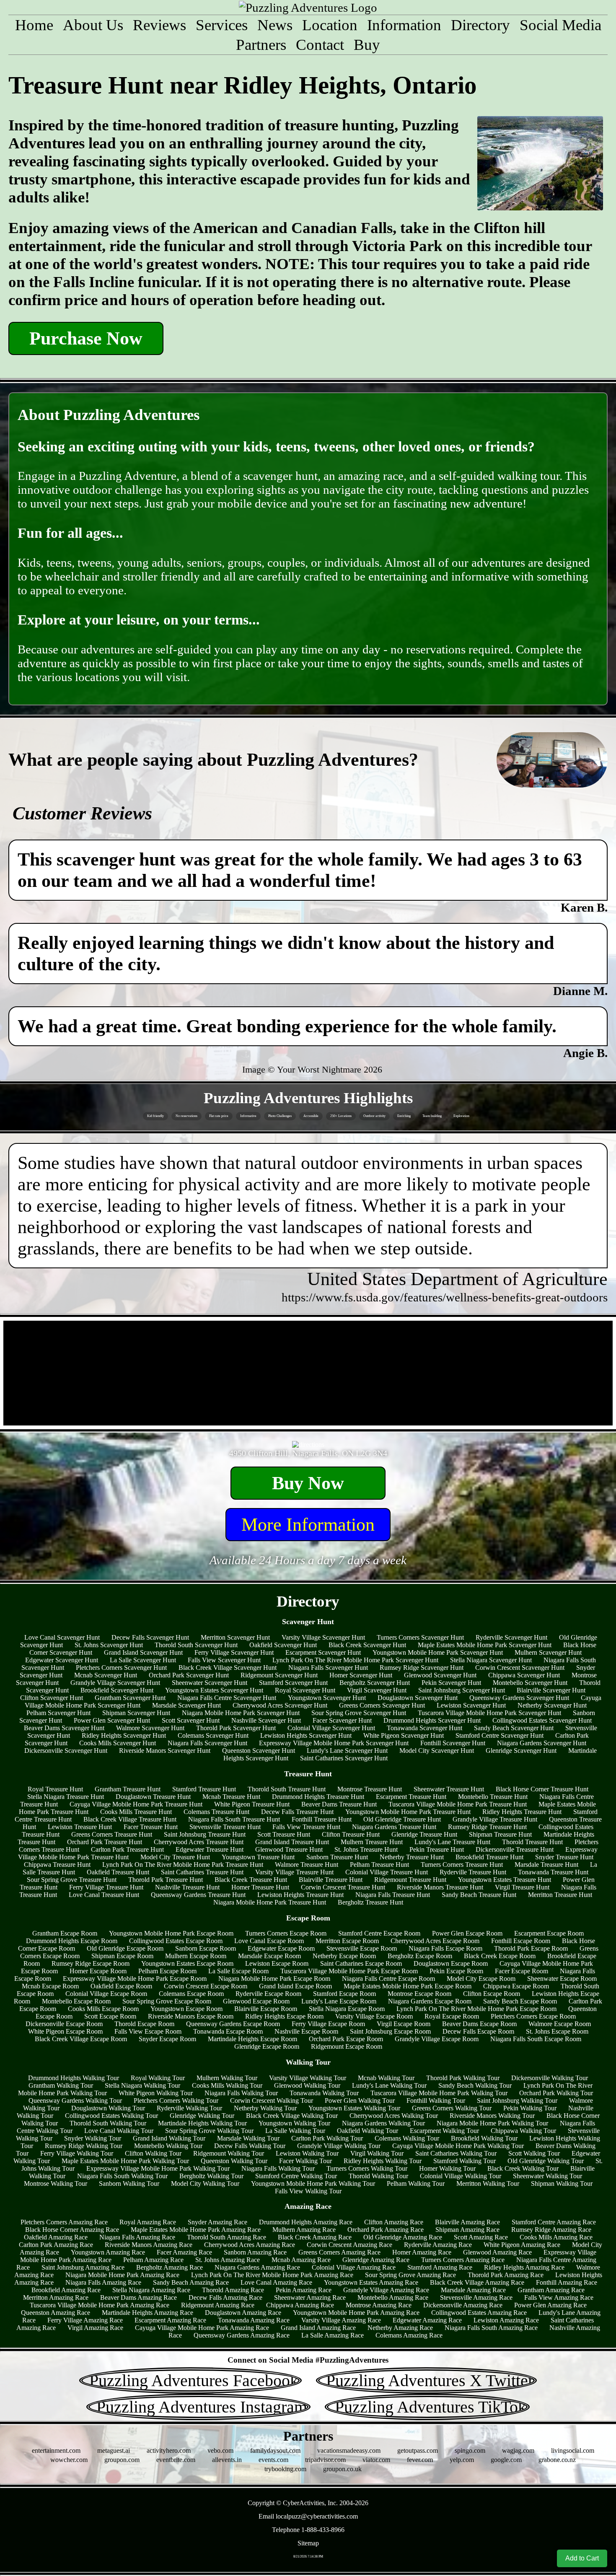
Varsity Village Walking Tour (308, 2078)
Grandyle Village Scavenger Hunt (115, 1683)
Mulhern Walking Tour (227, 2078)
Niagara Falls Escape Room (445, 1948)
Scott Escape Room (110, 2016)
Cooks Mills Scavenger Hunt (118, 1743)
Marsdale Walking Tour (248, 2138)
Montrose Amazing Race (379, 2305)
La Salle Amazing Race (333, 2335)
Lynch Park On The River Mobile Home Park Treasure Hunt (183, 1865)
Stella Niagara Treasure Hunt (66, 1797)
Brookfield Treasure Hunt (489, 1857)
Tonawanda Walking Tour (324, 2093)
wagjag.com (518, 2450)
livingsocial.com (573, 2450)
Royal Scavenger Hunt (305, 1690)
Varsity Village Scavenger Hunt (323, 1637)
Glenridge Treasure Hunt (424, 1834)
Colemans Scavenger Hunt (213, 1735)
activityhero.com (169, 2450)
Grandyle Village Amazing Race (386, 2290)
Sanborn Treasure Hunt (337, 1857)
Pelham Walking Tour (416, 2183)
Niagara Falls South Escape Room (536, 2039)
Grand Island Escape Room (295, 1986)
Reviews (159, 25)
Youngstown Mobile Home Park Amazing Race (356, 2313)
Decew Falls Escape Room (478, 2031)
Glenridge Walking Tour (202, 2116)
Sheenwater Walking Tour (547, 2176)
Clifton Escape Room (492, 1994)
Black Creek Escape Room (500, 1956)
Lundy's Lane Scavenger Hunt (347, 1751)
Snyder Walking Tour (93, 2138)
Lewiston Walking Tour (307, 2153)
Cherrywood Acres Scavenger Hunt (280, 1705)
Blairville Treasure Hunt (331, 1880)
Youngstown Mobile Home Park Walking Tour (313, 2183)
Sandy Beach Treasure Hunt (479, 1895)
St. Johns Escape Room (557, 2031)
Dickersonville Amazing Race (463, 2305)
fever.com (420, 2460)
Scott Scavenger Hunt (191, 1720)
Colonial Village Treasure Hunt (387, 1872)
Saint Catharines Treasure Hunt (202, 1872)
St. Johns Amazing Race (228, 2260)
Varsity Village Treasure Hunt (294, 1872)
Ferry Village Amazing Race (85, 2320)
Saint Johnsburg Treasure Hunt (205, 1834)
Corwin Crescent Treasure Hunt (343, 1887)
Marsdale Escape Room (269, 1956)
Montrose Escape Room (419, 1994)
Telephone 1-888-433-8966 (308, 2530)
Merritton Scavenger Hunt (235, 1637)
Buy (367, 45)
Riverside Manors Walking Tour (492, 2116)
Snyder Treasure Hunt (564, 1857)
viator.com (376, 2460)
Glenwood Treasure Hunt (289, 1849)
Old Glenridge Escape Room (125, 1948)
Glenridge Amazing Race (376, 2260)
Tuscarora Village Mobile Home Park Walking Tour (439, 2093)
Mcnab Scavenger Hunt (106, 1675)
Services (222, 25)
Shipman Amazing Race (467, 2230)
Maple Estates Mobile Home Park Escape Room (408, 1986)
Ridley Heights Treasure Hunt (522, 1812)
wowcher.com (69, 2460)
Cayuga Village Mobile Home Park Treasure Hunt (136, 1804)
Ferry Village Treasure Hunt (106, 1887)
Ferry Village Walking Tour (77, 2153)
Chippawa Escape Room (516, 1986)
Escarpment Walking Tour (444, 2131)
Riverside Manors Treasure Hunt (440, 1887)
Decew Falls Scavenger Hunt (150, 1637)
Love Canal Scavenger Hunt (62, 1637)
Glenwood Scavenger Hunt (440, 1675)
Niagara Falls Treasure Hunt (393, 1895)
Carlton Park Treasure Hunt (127, 1849)
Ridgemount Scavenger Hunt (279, 1675)
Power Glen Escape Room (467, 1933)
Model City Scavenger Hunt (437, 1751)
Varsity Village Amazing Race (341, 2320)
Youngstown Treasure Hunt (258, 1857)
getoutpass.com (418, 2450)
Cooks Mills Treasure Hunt (136, 1812)
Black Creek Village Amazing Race (477, 2282)
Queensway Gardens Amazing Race (242, 2335)
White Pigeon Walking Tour (156, 2093)
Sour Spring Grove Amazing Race (410, 2275)
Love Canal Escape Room (269, 1941)
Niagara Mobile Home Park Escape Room (274, 1979)
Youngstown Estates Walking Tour (354, 2108)
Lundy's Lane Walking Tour (389, 2085)
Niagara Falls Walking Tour (241, 2093)
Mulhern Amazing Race (304, 2230)
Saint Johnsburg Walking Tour (517, 2100)
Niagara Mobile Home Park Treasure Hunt (270, 1902)
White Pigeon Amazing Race (522, 2245)
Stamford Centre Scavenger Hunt (500, 1735)
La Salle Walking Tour (295, 2131)
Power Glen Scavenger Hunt (112, 1720)
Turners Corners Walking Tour (367, 2168)
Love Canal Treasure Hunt (104, 1895)
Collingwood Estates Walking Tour (111, 2116)
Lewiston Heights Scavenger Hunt (306, 1735)
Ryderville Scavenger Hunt (511, 1637)
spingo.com (470, 2450)
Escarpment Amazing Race (170, 2320)
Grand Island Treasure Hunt (292, 1842)
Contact (320, 45)
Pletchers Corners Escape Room (533, 2016)
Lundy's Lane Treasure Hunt (452, 1842)
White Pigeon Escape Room (65, 2031)
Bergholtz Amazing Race (170, 2267)
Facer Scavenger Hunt (342, 1720)
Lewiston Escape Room (277, 1963)
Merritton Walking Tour (488, 2183)
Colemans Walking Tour (407, 2138)
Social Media (560, 25)
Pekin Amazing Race (304, 2290)
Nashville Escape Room (306, 2031)
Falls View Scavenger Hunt (224, 1660)
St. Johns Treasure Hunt (366, 1849)
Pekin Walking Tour (530, 2108)
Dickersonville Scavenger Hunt (66, 1751)
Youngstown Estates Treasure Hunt (505, 1880)
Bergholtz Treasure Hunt (370, 1902)
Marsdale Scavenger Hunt (186, 1705)
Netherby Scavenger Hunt (552, 1705)
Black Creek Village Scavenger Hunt (228, 1668)
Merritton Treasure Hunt (560, 1895)
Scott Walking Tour (534, 2153)
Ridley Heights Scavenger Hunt (124, 1735)
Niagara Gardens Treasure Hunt (394, 1827)
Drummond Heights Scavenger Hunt (432, 1720)
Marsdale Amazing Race (473, 2290)
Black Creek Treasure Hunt (251, 1880)
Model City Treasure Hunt (175, 1857)
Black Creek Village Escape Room (81, 2039)
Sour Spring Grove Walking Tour (209, 2131)
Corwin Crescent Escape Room (206, 1986)
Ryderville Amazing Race (438, 2245)
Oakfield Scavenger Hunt (283, 1645)
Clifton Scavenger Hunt (52, 1698)
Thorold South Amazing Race (226, 2237)
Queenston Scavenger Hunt (259, 1751)
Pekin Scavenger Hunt (451, 1683)
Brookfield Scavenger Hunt (117, 1690)
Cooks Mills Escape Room (103, 2009)
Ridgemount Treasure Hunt (410, 1880)
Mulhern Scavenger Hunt (548, 1652)
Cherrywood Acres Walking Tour (394, 2116)
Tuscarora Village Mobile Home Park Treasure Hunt (458, 1804)
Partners (261, 45)
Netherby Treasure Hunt (412, 1857)
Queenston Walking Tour (234, 2161)
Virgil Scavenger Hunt (377, 1690)
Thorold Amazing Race (233, 2290)
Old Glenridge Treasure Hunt (402, 1819)
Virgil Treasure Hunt (522, 1887)
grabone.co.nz (557, 2460)
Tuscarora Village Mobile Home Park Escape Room (349, 1971)
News (275, 25)
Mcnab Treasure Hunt (231, 1797)
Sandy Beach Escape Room (520, 2001)
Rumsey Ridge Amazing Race (551, 2230)
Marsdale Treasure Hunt (546, 1865)
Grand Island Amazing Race (318, 2328)
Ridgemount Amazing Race (218, 2305)
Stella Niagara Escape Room (347, 2009)
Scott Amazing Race (481, 2237)
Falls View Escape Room (148, 2031)
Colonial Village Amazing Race (354, 2267)
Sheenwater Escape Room (562, 1979)
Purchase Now (86, 338)
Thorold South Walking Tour (108, 2123)
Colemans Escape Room (191, 1994)
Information (404, 25)
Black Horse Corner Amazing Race (72, 2230)
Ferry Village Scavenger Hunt (234, 1652)
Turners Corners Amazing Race (463, 2260)
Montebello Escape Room (76, 2001)
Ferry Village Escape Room (328, 2024)
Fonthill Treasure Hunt (322, 1819)
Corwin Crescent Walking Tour (272, 2100)
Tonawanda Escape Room (228, 2031)
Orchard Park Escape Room (346, 2039)
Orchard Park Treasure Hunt (105, 1842)
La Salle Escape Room (238, 1971)
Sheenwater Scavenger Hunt (210, 1683)
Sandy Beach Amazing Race (191, 2282)
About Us (93, 25)
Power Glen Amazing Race (550, 2305)
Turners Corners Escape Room (286, 1933)
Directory (480, 25)
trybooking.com (285, 2469)
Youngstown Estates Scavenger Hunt (214, 1690)
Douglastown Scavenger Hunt (418, 1698)
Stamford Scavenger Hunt (293, 1683)
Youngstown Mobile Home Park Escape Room (171, 1933)
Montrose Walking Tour (56, 2183)
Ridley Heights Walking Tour (383, 2161)
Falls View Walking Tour (308, 2191)
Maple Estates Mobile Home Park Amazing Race (196, 2230)
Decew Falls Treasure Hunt (297, 1812)
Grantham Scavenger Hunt (130, 1698)
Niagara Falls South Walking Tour (122, 2176)
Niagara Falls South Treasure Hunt (234, 1819)
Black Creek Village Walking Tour (292, 2116)
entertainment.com (56, 2450)
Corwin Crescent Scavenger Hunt (520, 1668)
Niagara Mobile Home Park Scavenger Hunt (241, 1713)
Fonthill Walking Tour (436, 2100)
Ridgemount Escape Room (347, 2046)
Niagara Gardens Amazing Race (257, 2267)
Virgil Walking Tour (377, 2153)
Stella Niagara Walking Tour (142, 2085)
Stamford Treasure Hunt (204, 1789)
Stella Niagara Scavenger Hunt (491, 1660)
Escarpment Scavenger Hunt (323, 1652)
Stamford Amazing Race (440, 2267)
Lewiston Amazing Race (506, 2320)
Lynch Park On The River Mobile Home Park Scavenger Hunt (355, 1660)
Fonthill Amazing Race (567, 2282)
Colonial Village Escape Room (106, 1994)
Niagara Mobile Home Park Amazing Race (122, 2275)
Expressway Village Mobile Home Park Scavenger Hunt (334, 1743)
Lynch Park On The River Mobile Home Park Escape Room (476, 2009)
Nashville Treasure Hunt (187, 1887)
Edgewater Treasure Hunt (210, 1849)
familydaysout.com (275, 2450)
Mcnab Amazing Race (301, 2260)
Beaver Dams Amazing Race (138, 2297)
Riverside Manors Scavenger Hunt (165, 1751)
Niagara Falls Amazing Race (137, 2237)
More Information (308, 1525)
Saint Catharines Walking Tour (456, 2153)
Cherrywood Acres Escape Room (435, 1941)
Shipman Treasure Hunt (500, 1834)
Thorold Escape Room (144, 2024)
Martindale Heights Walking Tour (202, 2123)
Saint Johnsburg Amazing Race (83, 2267)
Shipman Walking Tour (562, 2183)
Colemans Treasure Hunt (216, 1812)
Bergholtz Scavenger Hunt (375, 1683)
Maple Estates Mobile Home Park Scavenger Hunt (485, 1645)
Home (34, 25)
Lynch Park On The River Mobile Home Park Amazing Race (272, 2275)
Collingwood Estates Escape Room (176, 1941)
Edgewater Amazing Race (427, 2320)
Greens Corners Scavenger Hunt (382, 1705)
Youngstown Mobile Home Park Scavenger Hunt (438, 1652)
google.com (506, 2460)
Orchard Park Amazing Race (386, 2230)
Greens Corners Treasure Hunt (112, 1834)
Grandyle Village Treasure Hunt (495, 1819)
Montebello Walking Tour (168, 2146)
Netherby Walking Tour (265, 2108)
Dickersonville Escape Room (64, 2024)
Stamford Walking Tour (465, 2161)
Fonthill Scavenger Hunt (453, 1743)
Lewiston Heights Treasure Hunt (300, 1895)
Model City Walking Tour (205, 2183)
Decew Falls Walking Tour (250, 2146)
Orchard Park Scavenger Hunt (189, 1675)
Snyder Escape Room (167, 2039)
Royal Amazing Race (148, 2222)
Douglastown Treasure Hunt (153, 1797)
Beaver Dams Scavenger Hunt (64, 1728)
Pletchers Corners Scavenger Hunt (121, 1668)
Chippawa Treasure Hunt (57, 1865)
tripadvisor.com (325, 2460)
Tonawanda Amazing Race (254, 2320)
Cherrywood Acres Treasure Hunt (199, 1842)
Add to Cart (582, 2558)
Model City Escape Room (481, 1979)
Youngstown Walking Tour (294, 2123)
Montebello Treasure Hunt (493, 1797)
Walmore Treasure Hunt (307, 1865)
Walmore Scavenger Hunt (150, 1728)
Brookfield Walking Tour (484, 2138)
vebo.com (220, 2450)
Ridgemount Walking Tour (229, 2153)
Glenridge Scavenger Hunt (521, 1751)
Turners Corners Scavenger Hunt (420, 1637)
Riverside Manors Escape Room (191, 2016)
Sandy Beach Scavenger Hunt (514, 1728)
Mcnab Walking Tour (386, 2078)
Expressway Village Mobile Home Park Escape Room (135, 1979)
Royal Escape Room (452, 2016)
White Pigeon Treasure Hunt (252, 1804)
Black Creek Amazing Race (315, 2237)
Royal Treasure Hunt (55, 1789)
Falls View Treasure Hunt (306, 1827)
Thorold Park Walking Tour (463, 2078)
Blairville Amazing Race (467, 2222)
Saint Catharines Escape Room (361, 1963)
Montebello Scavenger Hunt (530, 1683)
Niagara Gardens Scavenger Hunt (542, 1743)
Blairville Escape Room (266, 2009)
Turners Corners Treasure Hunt (462, 1865)
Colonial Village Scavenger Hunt (331, 1728)
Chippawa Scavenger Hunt (524, 1675)
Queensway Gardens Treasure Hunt (198, 1895)
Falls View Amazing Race (559, 2297)
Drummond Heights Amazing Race (306, 2222)
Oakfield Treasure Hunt (118, 1872)
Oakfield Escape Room (121, 1986)
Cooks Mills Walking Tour (227, 2085)
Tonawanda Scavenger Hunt (424, 1728)
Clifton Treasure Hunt (351, 1834)
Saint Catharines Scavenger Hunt (344, 1758)
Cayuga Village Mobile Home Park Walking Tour (458, 2146)
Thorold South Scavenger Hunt (196, 1645)
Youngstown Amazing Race (108, 2252)
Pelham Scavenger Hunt (58, 1713)
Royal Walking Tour (158, 2078)
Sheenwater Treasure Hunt (449, 1789)
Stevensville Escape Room (362, 1948)
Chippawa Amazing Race (300, 2305)
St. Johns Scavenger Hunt (109, 1645)
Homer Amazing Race (422, 2252)
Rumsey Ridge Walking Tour (84, 2146)
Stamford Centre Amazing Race (554, 2222)
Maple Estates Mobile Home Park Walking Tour (125, 2161)
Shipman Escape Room (122, 1956)
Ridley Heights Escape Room (284, 2016)
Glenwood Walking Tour (307, 2085)
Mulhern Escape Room (196, 1956)
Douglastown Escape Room (451, 1963)
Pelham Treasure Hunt (379, 1865)
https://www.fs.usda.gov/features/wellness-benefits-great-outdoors (445, 1297)
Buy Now (308, 1483)
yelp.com (462, 2460)
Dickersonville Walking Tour (550, 2078)
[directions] (308, 1445)
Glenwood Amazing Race (497, 2252)
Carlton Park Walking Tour (327, 2138)
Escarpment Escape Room (549, 1933)
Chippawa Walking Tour (523, 2131)
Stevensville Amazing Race (476, 2297)
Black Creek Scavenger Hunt (367, 1645)
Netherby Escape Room (344, 1956)
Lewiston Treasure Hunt (80, 1827)
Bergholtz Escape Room (420, 1956)
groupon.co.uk (342, 2469)
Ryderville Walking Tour (189, 2108)
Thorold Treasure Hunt (532, 1842)
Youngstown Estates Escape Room (187, 1963)
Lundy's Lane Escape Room (339, 2001)
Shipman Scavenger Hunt (136, 1713)
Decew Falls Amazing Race (225, 2297)
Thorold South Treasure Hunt (287, 1789)
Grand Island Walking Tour (169, 2138)
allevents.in (227, 2460)
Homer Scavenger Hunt (361, 1675)
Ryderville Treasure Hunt (473, 1872)
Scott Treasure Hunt (284, 1834)
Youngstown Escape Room (186, 2009)
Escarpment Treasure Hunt (411, 1797)
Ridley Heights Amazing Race (524, 2267)
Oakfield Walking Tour (368, 2131)
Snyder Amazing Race (217, 2222)
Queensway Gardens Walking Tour (75, 2100)
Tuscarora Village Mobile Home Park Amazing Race (100, 2305)
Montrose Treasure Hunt (370, 1789)
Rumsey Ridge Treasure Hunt (487, 1827)
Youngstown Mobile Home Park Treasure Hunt (408, 1812)
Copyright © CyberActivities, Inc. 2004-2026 (308, 2503)
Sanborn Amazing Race (255, 2252)
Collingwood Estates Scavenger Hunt (542, 1720)
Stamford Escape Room (344, 1994)
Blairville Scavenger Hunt (551, 1690)
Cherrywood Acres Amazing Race (250, 2245)
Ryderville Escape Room (268, 1994)
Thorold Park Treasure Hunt (166, 1880)
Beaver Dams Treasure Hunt (339, 1804)
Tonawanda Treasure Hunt (553, 1872)
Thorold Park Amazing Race (506, 2275)
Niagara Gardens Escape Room (430, 2001)
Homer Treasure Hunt (260, 1887)
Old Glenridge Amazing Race (403, 2237)
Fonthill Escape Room (521, 1941)
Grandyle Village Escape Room (437, 2039)
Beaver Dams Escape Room (479, 2024)
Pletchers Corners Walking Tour (176, 2100)
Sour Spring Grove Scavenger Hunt (359, 1713)
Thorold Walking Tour (378, 2176)
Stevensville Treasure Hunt (225, 1827)
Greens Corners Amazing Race (339, 2252)
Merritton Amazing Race (56, 2297)
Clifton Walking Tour (153, 2153)
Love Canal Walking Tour (119, 2131)
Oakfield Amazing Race (56, 2237)
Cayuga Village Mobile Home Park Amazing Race (202, 2328)
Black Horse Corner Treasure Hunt (542, 1789)
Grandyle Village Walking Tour (339, 2146)
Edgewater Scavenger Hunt (62, 1660)
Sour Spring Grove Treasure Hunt (72, 1880)
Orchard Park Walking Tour (556, 2093)
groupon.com (122, 2460)
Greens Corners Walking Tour (452, 2108)
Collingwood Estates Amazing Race (479, 2313)
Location (330, 25)
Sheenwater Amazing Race (310, 2297)
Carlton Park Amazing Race (56, 2245)
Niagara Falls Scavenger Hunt (328, 1668)
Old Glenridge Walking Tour (546, 2161)
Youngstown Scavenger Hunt (327, 1698)
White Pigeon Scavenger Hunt (404, 1735)
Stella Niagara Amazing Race (151, 2290)
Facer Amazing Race (184, 2252)
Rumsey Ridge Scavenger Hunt (422, 1668)
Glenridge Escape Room (267, 2046)
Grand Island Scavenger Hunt (143, 1652)
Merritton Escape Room (347, 1941)
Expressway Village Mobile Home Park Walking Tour (158, 2168)
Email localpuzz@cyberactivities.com (308, 2516)
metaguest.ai (114, 2450)
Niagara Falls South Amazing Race (491, 2328)
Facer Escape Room (522, 1971)
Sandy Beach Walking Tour (475, 2085)
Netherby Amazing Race (400, 2328)
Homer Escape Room (98, 1971)
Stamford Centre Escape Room (379, 1933)
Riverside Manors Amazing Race (149, 2245)
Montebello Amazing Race (393, 2297)
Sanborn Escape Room (206, 1948)
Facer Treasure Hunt (151, 1827)
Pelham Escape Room (167, 1971)
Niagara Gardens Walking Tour (383, 2123)
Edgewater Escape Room (281, 1948)
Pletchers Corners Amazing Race (64, 2222)
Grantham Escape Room (65, 1933)
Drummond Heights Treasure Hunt (318, 1797)
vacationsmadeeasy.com (349, 2450)
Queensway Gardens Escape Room (233, 2024)
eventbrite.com (176, 2460)
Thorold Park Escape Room (531, 1948)
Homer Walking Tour (447, 2168)
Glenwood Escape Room (256, 2001)
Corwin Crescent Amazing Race (349, 2245)
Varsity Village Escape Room (374, 2016)
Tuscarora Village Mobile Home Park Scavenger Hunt (489, 1713)
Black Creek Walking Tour (523, 2168)
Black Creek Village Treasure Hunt (130, 1819)
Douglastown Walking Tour (108, 2108)
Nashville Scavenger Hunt (266, 1720)
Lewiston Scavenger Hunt (471, 1705)
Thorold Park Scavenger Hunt (236, 1728)
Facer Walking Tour (305, 2161)
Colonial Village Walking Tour (461, 2176)
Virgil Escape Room (404, 2024)
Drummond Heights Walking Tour (74, 2078)
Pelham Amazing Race (153, 2260)
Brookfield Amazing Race (66, 2290)
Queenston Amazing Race (56, 2313)
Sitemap (308, 2543)
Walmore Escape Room (560, 2024)
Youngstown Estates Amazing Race (371, 2282)
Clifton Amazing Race (394, 2222)
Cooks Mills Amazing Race (556, 2237)
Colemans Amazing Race (409, 2335)
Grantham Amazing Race (551, 2290)
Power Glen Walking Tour (360, 2100)
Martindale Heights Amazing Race (148, 2313)
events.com (273, 2460)
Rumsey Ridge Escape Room (91, 1963)
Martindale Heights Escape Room (252, 2039)
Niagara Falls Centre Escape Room (388, 1979)
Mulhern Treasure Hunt (372, 1842)
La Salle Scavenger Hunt (143, 1660)
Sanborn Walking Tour (129, 2183)
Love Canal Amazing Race (276, 2282)
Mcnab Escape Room (50, 1986)
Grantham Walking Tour (61, 2085)
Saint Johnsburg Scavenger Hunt (462, 1690)
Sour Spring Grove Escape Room (167, 2001)
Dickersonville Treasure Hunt (515, 1849)
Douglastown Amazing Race (243, 2313)
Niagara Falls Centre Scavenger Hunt (227, 1698)
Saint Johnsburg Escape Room (390, 2031)
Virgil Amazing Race (95, 2328)
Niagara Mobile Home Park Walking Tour (492, 2123)
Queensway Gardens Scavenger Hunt (519, 1698)
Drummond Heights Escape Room (72, 1941)
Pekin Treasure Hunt (437, 1849)
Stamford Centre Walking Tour (296, 2176)
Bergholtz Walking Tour (211, 2176)
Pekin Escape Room (456, 1971)
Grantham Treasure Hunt (128, 1789)
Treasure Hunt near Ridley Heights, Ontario (243, 85)
